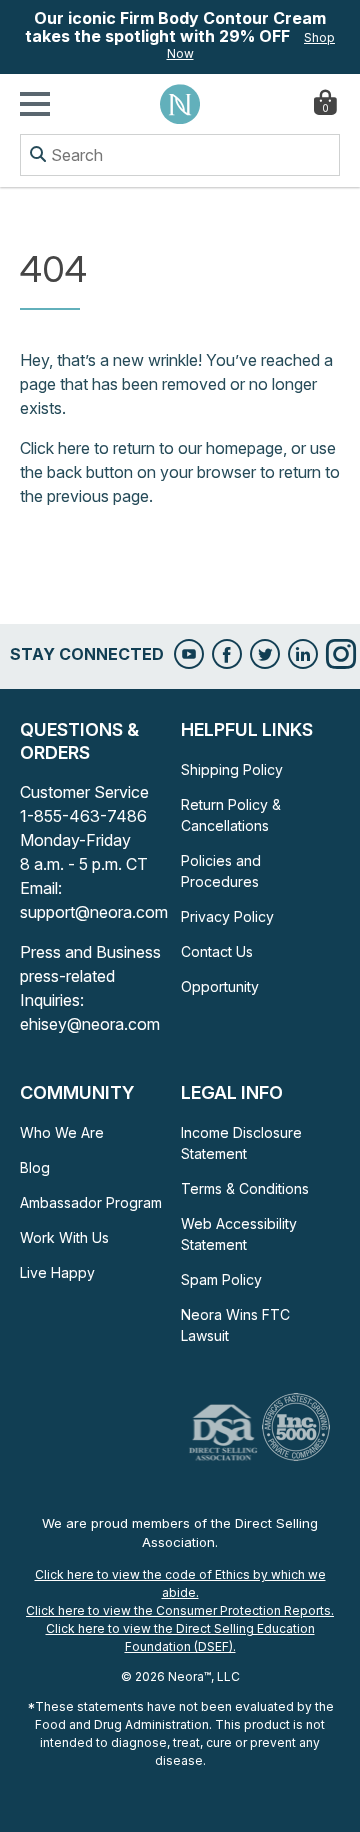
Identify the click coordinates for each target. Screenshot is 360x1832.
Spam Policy (221, 1279)
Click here (55, 448)
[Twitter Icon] (265, 654)
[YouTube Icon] (189, 654)
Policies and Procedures (221, 871)
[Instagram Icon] (341, 654)
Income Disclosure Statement (241, 1143)
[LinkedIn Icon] (303, 654)
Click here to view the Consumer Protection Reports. (180, 1610)
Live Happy (57, 1272)
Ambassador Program (91, 1202)
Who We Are (62, 1132)
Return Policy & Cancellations (231, 815)
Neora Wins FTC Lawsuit (235, 1325)
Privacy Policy (227, 916)
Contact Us (217, 951)
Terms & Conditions (245, 1188)
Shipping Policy (232, 769)
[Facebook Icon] (227, 654)
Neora (180, 104)
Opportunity (220, 986)
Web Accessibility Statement (239, 1234)
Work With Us (64, 1237)
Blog (35, 1167)
